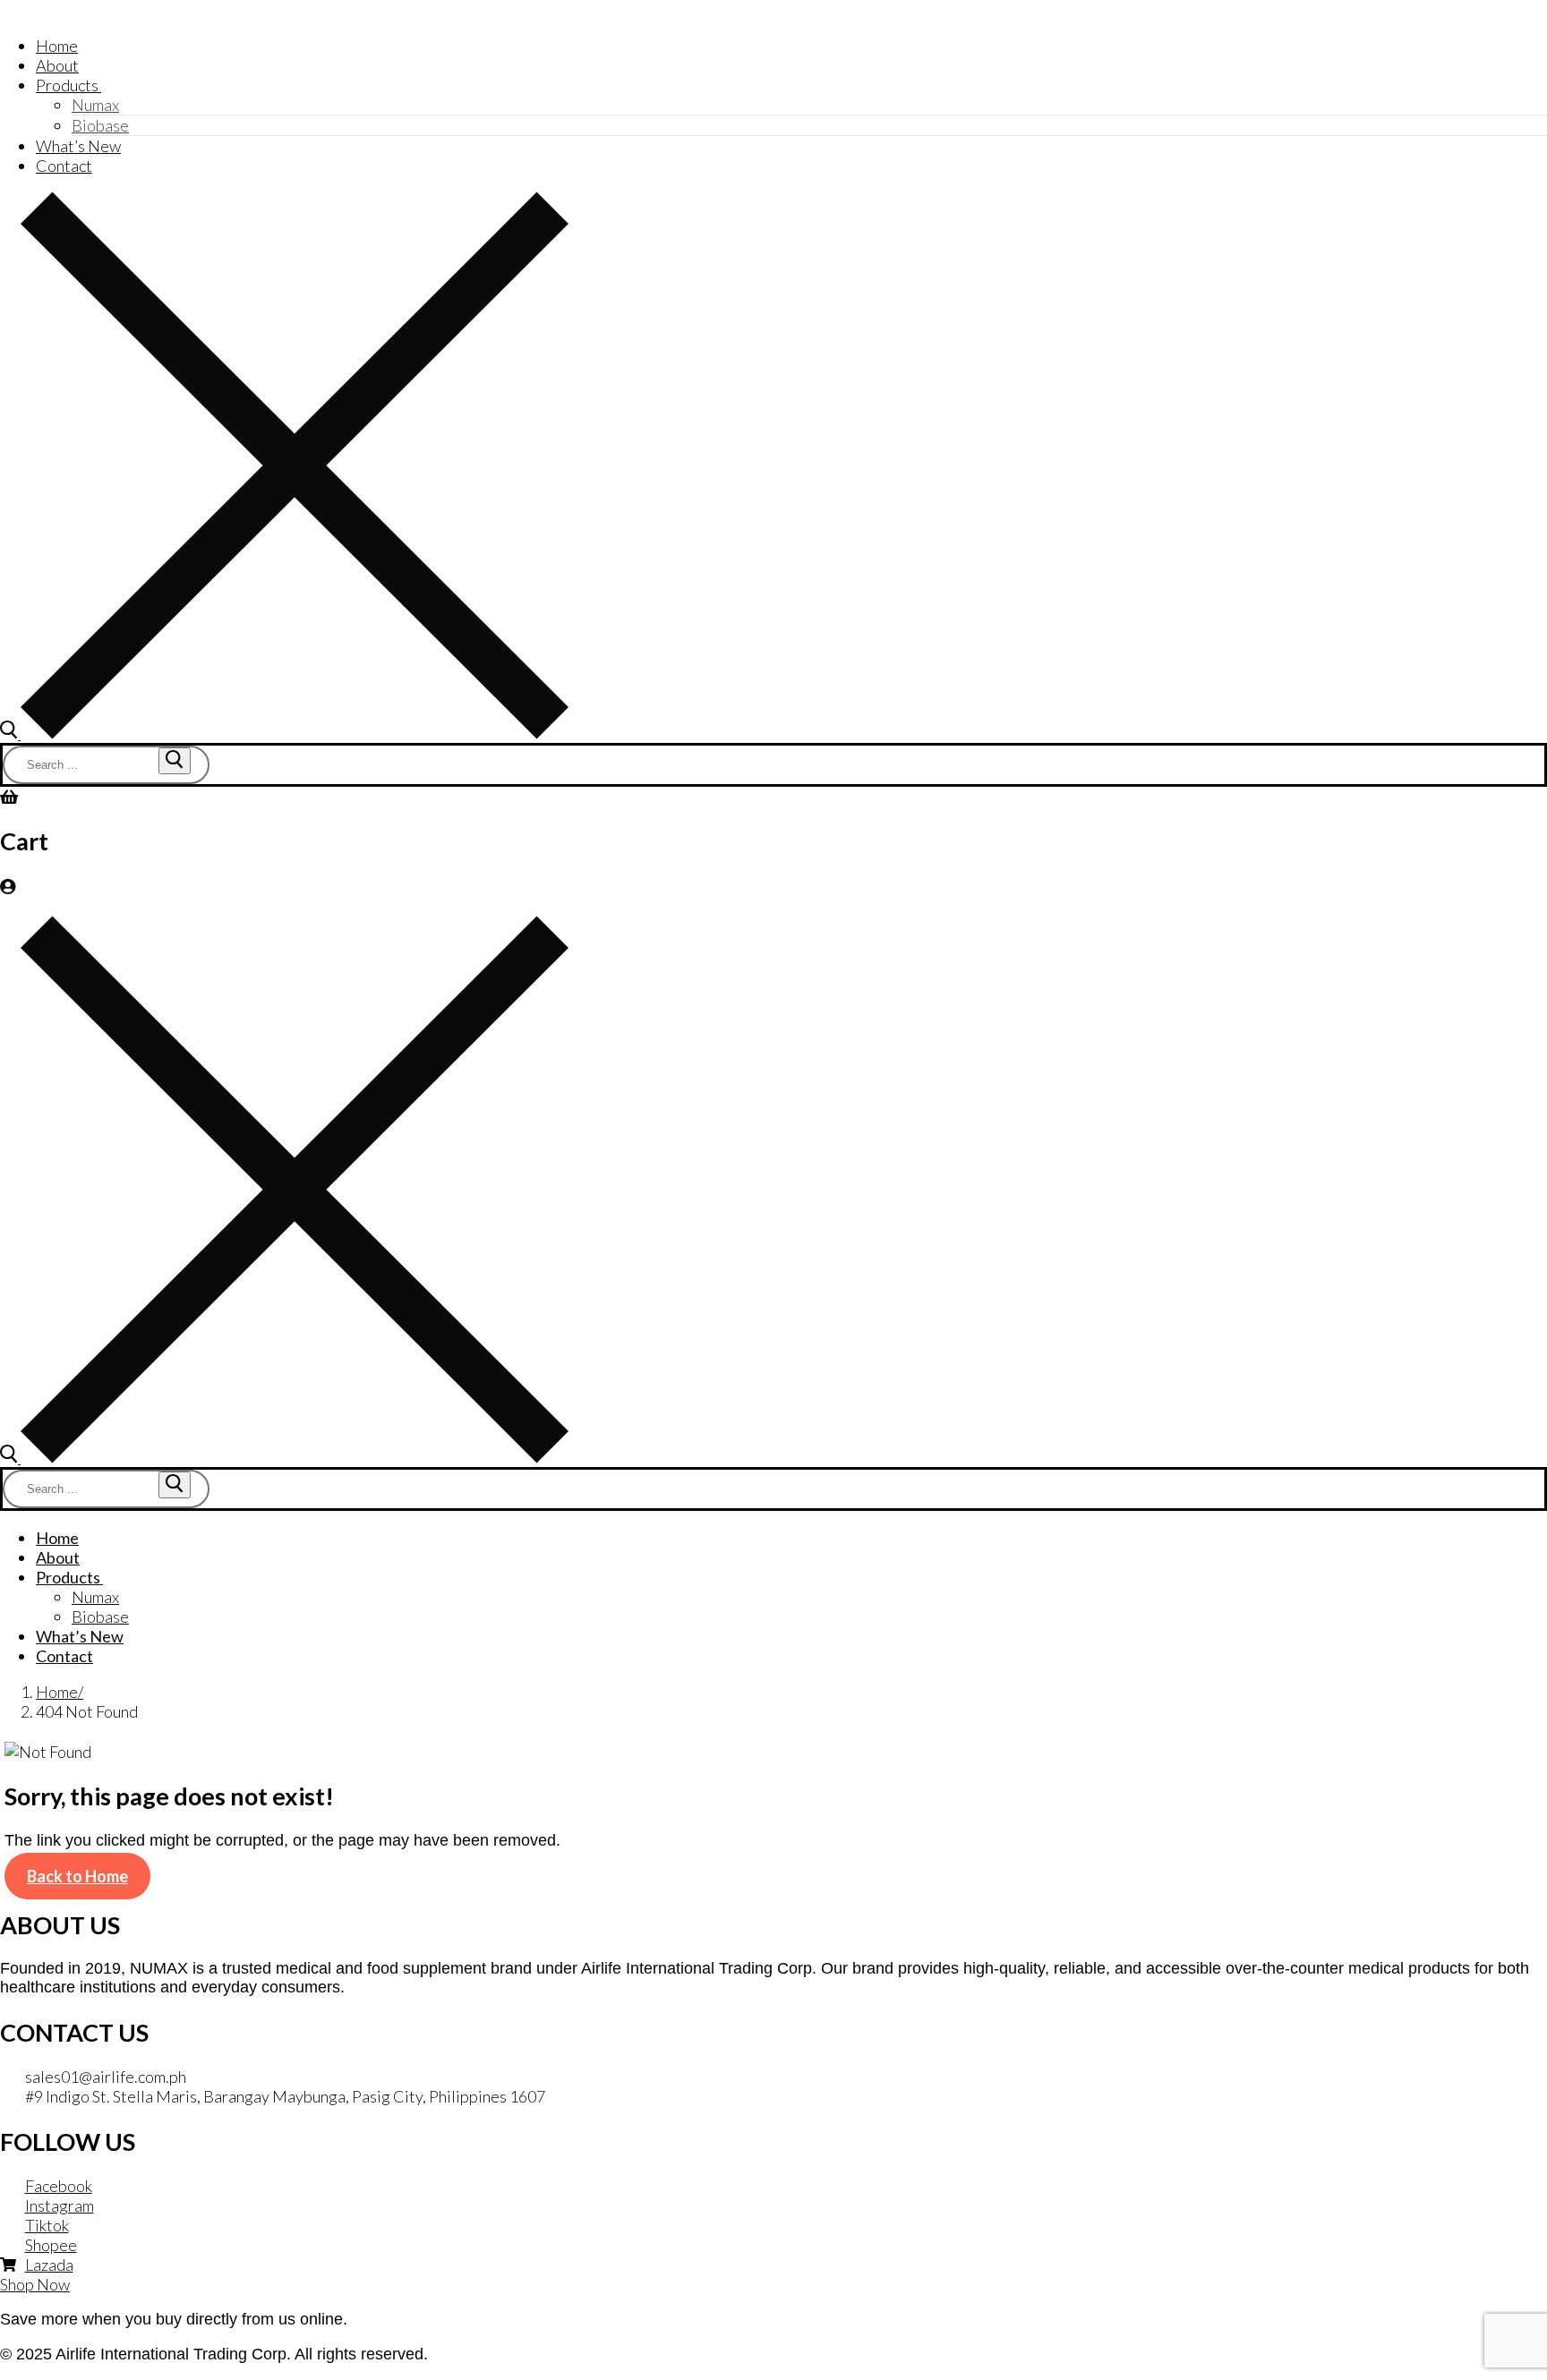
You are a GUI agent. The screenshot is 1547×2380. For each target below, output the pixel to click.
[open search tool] (284, 733)
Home (57, 1692)
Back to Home (77, 1876)
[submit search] (175, 761)
